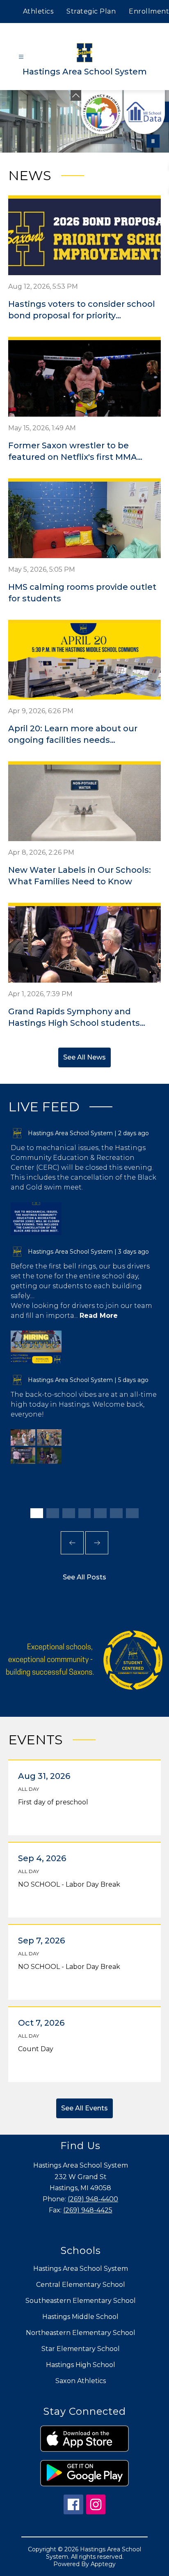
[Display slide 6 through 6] (116, 1513)
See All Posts (84, 1577)
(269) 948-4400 (93, 2199)
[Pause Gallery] (153, 141)
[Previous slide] (72, 1543)
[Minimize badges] (76, 95)
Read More (99, 1316)
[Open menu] (21, 57)
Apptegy (103, 2564)
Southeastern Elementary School (81, 2301)
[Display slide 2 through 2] (53, 1513)
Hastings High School (81, 2365)
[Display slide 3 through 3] (69, 1513)
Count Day (38, 2049)
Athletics (38, 11)
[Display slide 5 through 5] (100, 1513)
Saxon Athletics (81, 2381)
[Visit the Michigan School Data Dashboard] (144, 112)
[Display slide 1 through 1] (37, 1513)
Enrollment (149, 11)
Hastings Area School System (81, 2269)
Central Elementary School (81, 2285)
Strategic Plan (91, 11)
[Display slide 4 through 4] (85, 1513)
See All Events (84, 2108)
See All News (84, 1057)
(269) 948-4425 (88, 2210)
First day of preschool (55, 1802)
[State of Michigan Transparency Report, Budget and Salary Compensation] (102, 112)
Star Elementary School (81, 2349)
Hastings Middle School (80, 2317)
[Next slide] (97, 1543)
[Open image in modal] (36, 1219)
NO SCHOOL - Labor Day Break (71, 1885)
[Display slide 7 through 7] (132, 1513)
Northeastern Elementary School (81, 2333)
